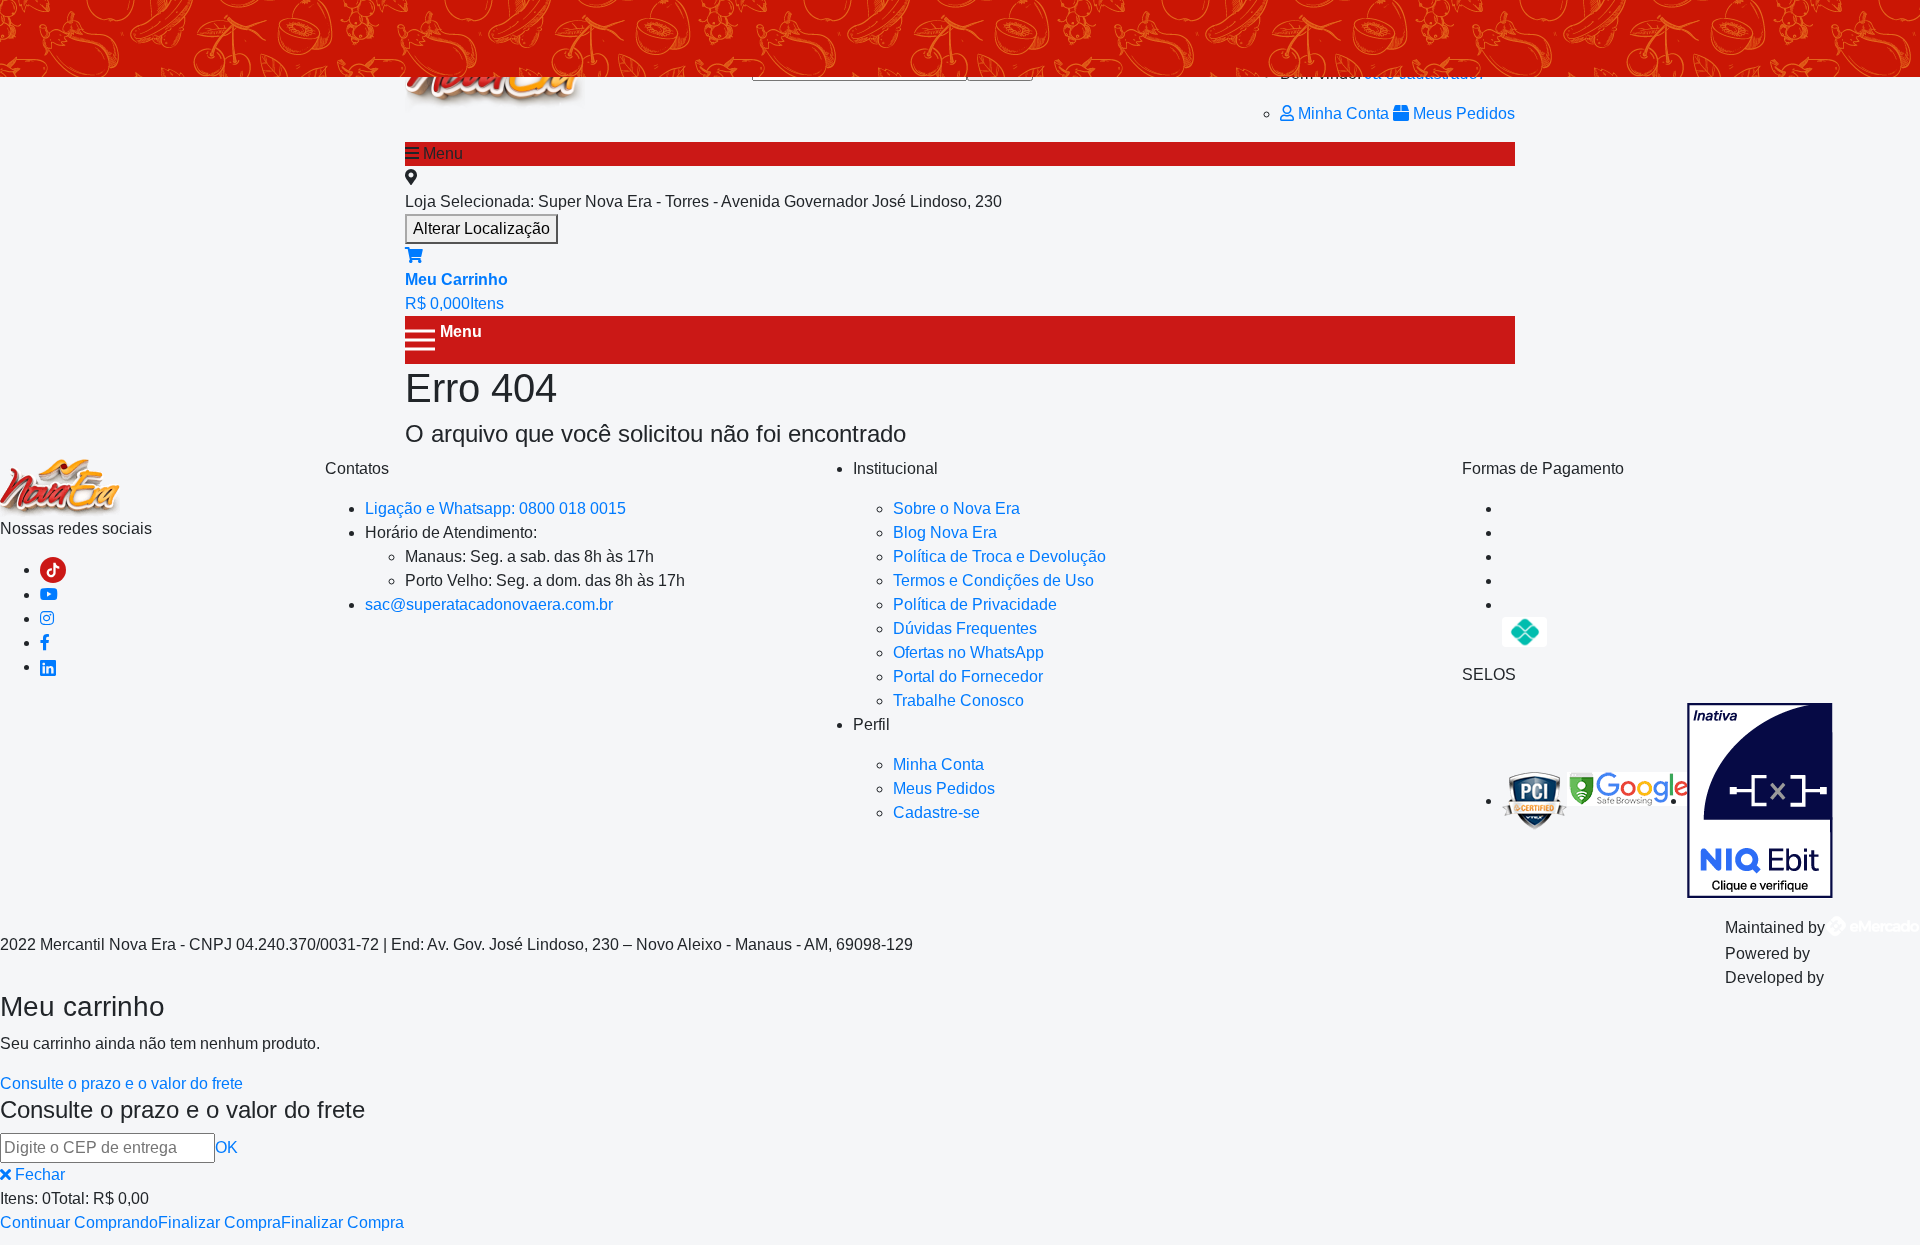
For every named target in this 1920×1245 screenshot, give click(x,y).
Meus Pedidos (1462, 113)
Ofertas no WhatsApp (968, 652)
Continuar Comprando (79, 1222)
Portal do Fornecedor (968, 676)
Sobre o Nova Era (956, 508)
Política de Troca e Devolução (999, 556)
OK (226, 1147)
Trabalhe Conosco (958, 700)
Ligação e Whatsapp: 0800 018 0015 (495, 508)
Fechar (38, 1174)
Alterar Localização (481, 228)
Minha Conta (1343, 113)
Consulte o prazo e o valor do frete (121, 1083)
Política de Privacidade (975, 604)
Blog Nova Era (945, 532)
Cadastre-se (936, 812)
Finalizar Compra (219, 1222)
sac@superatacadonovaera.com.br (489, 604)
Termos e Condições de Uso (993, 580)
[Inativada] (1760, 800)
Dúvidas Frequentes (965, 628)
